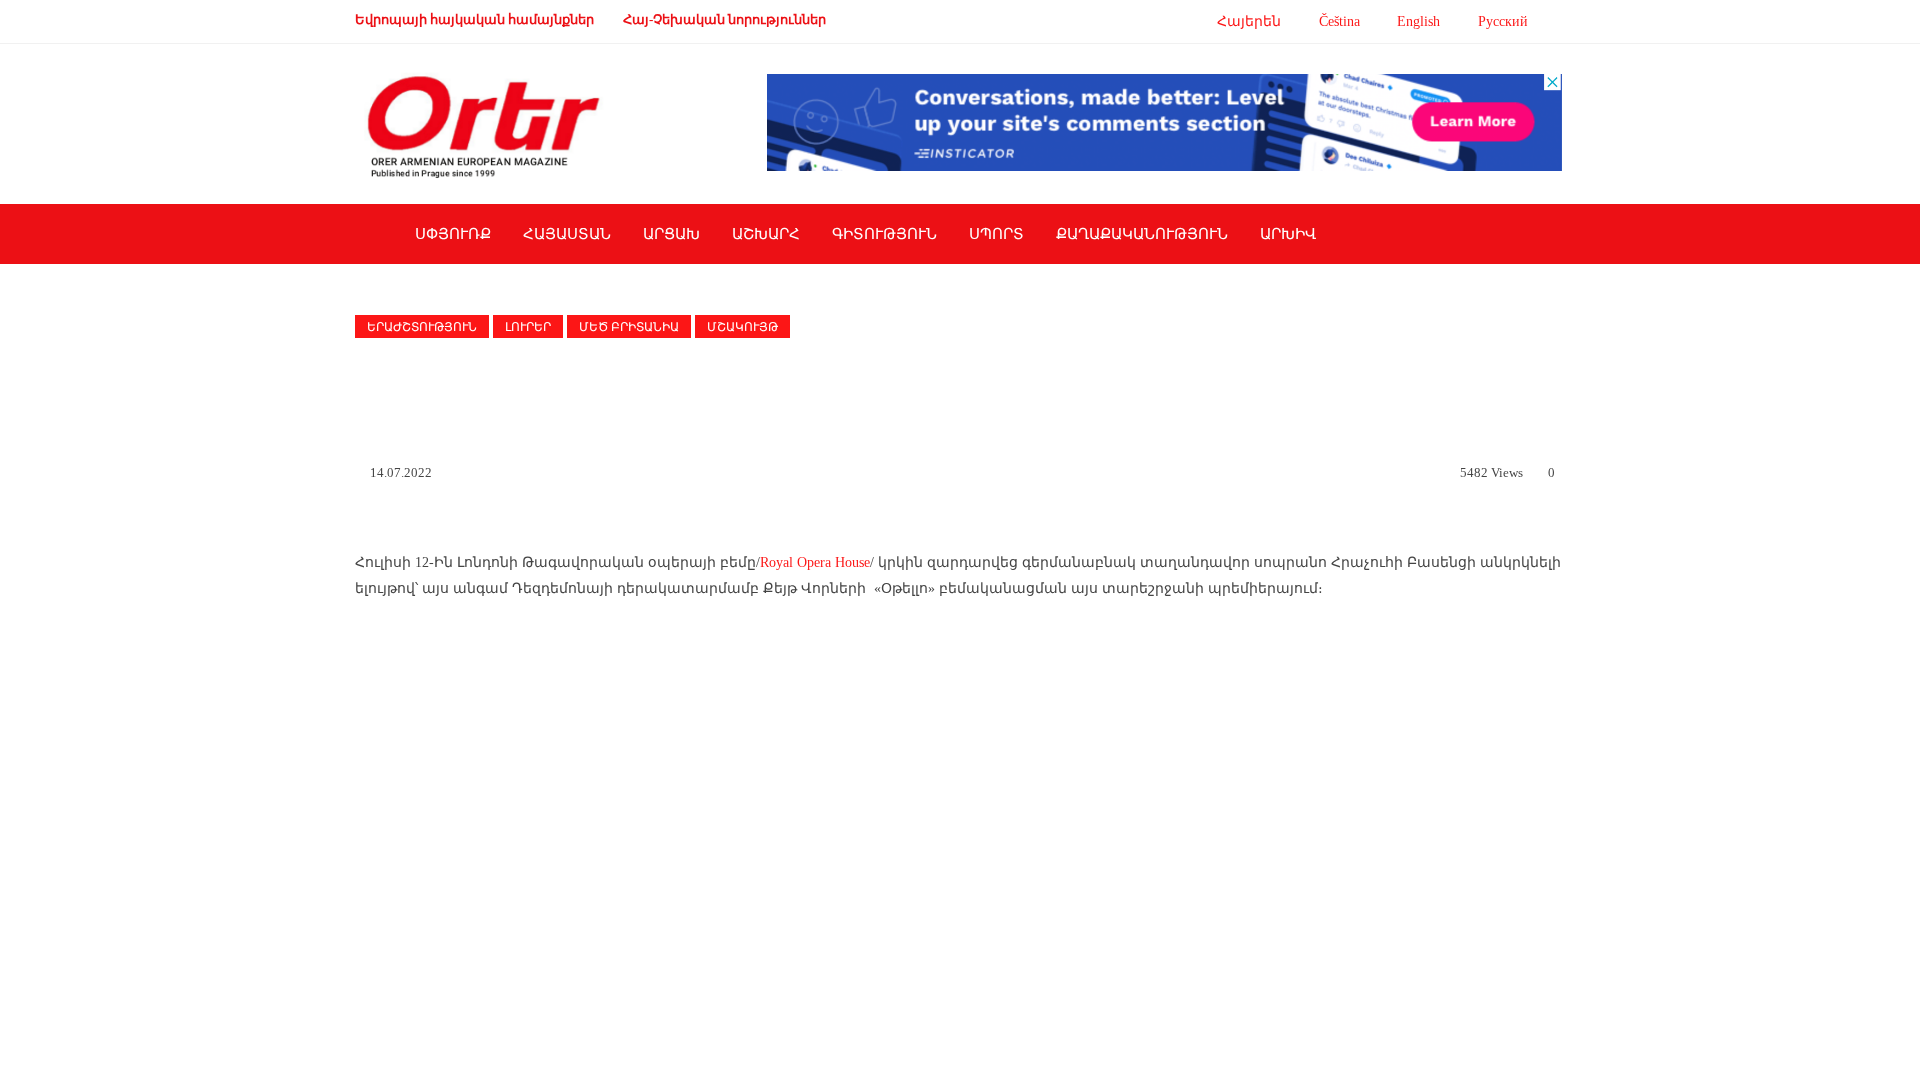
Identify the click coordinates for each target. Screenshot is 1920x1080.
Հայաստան (567, 234)
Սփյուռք (453, 234)
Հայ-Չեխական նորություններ (724, 19)
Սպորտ (996, 234)
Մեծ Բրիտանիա (629, 327)
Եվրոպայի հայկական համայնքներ (474, 19)
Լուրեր (528, 327)
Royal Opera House (815, 562)
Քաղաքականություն (1142, 234)
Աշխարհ (766, 234)
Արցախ (671, 234)
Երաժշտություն (422, 327)
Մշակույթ (742, 327)
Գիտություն (884, 234)
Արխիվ (1288, 234)
